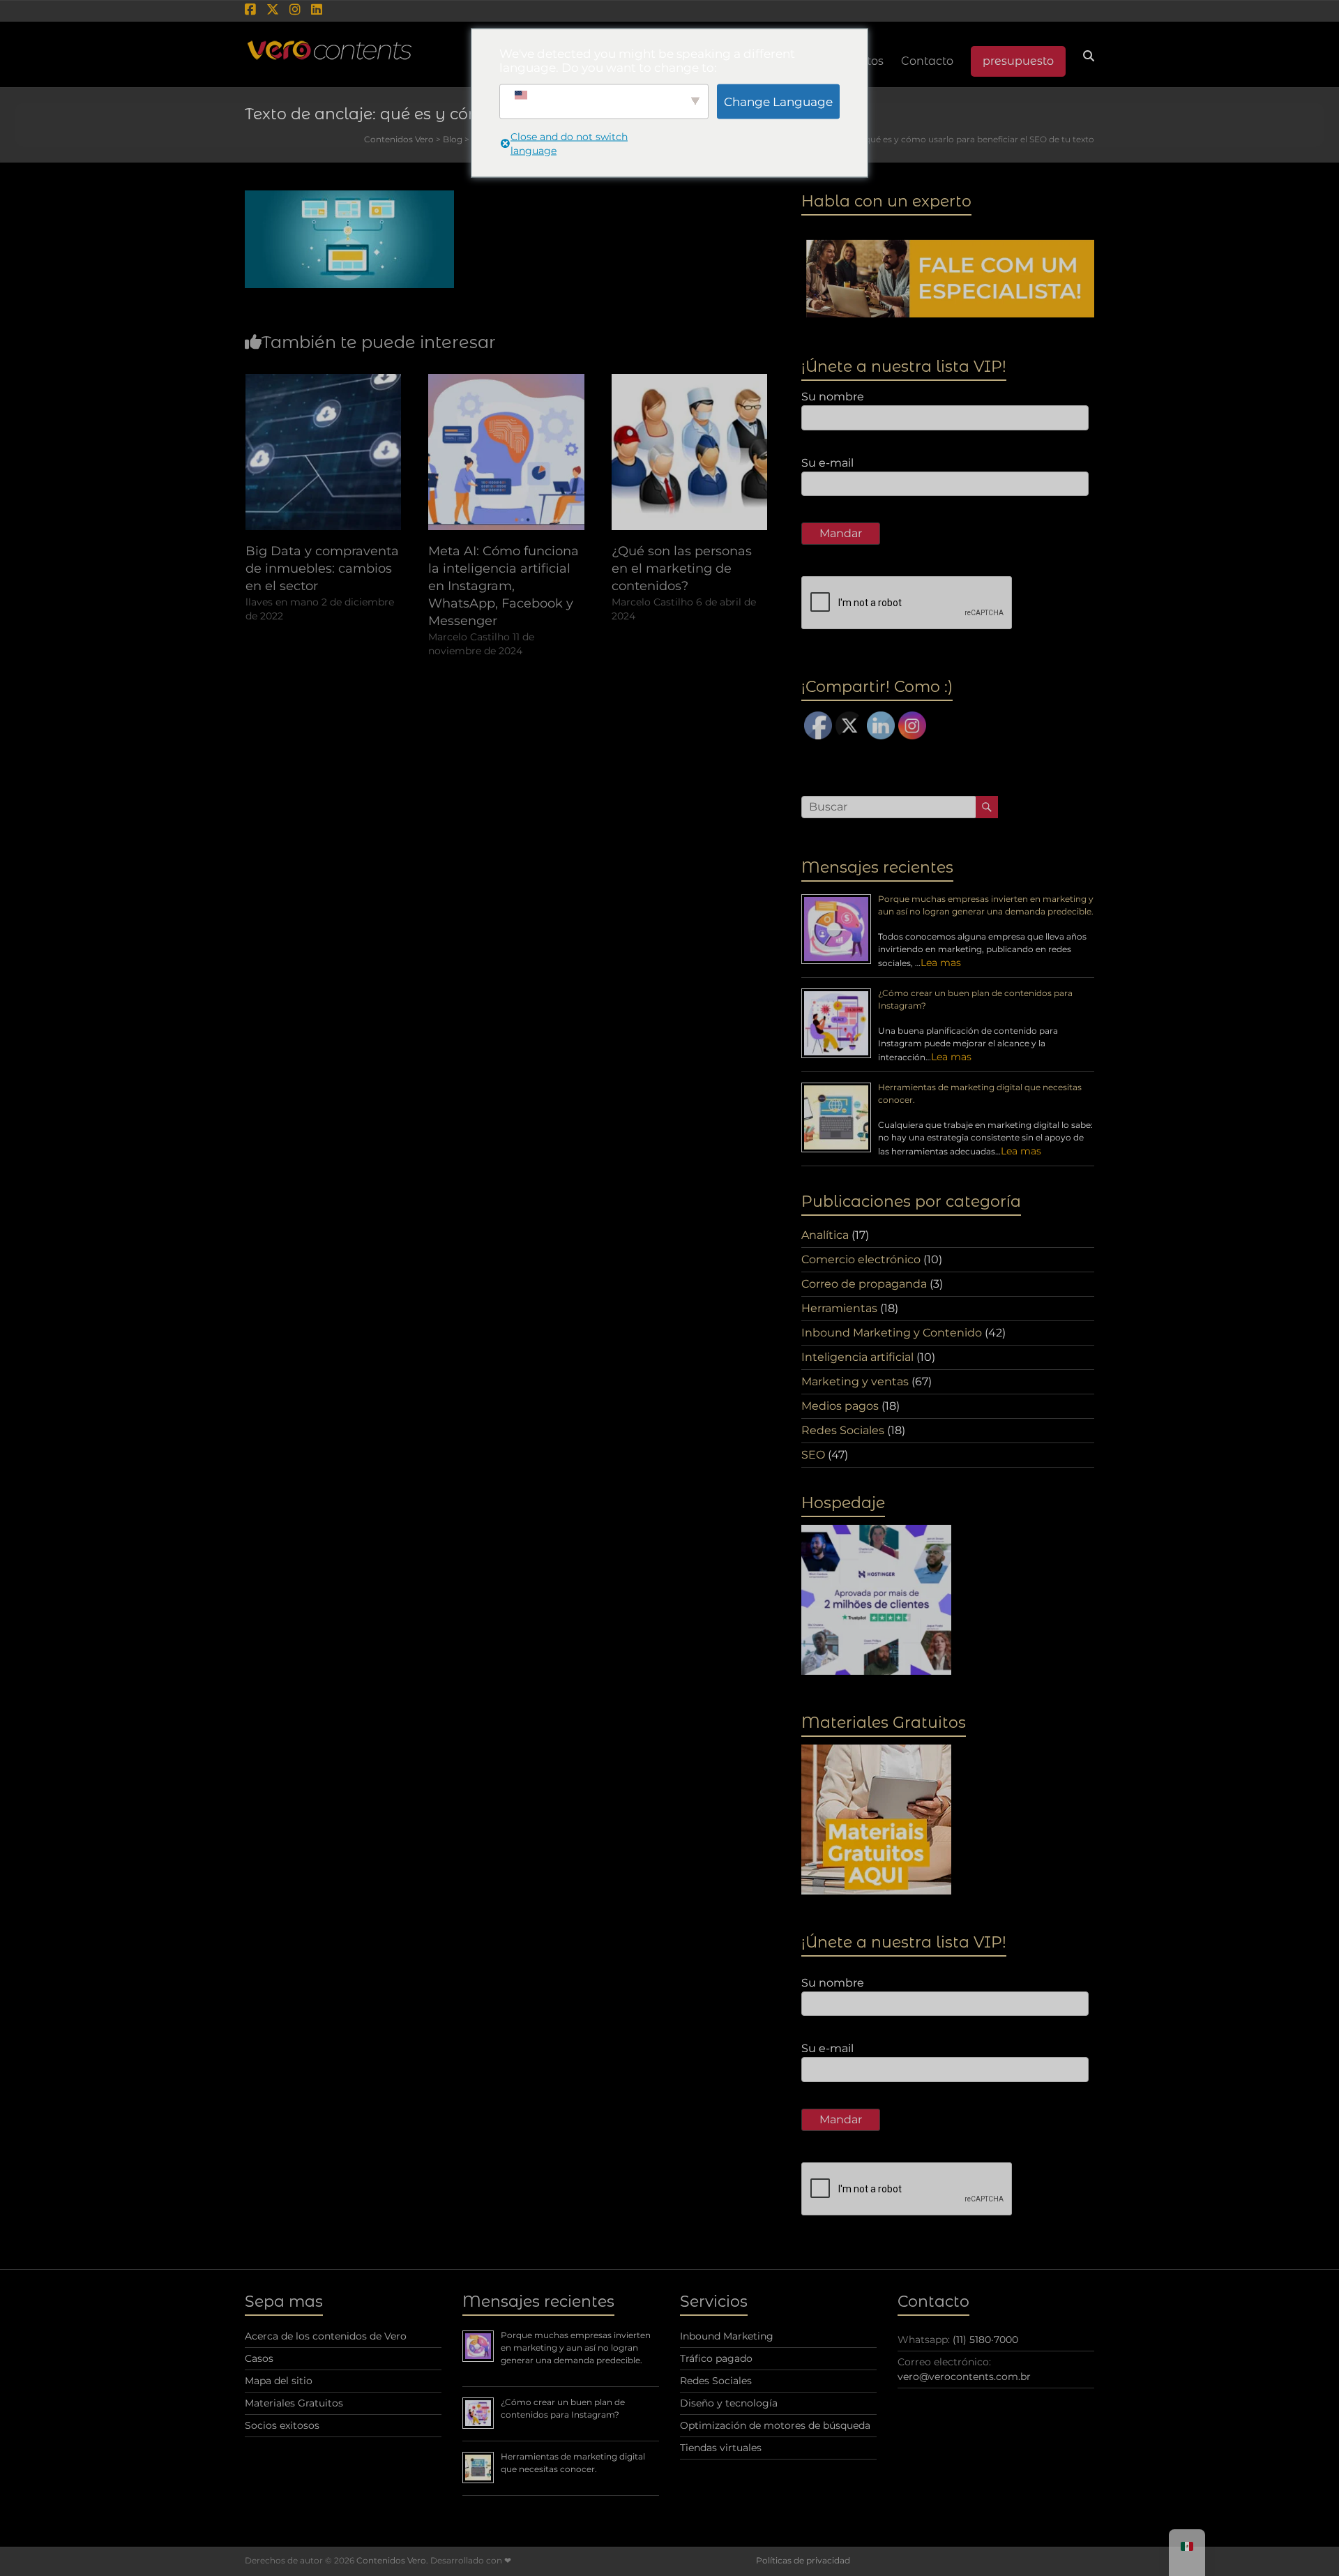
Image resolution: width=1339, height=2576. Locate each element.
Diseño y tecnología (729, 2403)
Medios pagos (840, 1406)
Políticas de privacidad (803, 2560)
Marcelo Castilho (469, 637)
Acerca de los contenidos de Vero (326, 2336)
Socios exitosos (282, 2425)
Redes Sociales (843, 1430)
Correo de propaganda (864, 1284)
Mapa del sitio (279, 2381)
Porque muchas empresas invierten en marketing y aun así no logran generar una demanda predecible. (576, 2348)
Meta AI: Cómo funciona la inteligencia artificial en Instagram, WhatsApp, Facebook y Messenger (504, 586)
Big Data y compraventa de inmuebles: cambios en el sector (322, 568)
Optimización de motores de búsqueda (775, 2425)
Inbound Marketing (727, 2336)
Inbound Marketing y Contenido (892, 1333)
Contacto (927, 61)
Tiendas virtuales (721, 2448)
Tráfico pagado (716, 2358)
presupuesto (1018, 61)
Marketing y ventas (855, 1381)
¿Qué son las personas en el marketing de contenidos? (682, 568)
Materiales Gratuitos (294, 2403)
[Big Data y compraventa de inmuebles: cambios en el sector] (324, 381)
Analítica (825, 1235)
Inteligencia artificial (857, 1357)
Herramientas (839, 1308)
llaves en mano (282, 602)
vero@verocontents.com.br (964, 2377)
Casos (259, 2358)
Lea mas (941, 963)
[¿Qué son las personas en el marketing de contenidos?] (690, 381)
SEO (813, 1455)
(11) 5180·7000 (985, 2340)
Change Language (778, 101)
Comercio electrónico (861, 1259)
